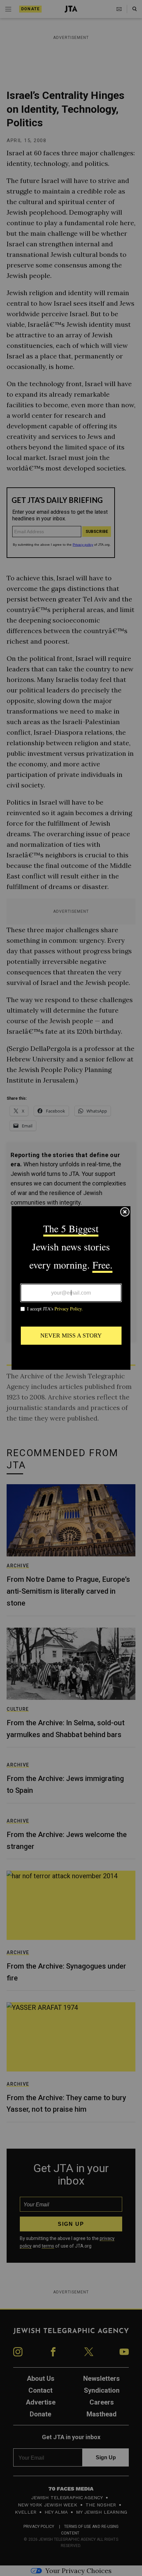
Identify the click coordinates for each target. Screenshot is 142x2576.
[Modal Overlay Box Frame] (71, 1288)
